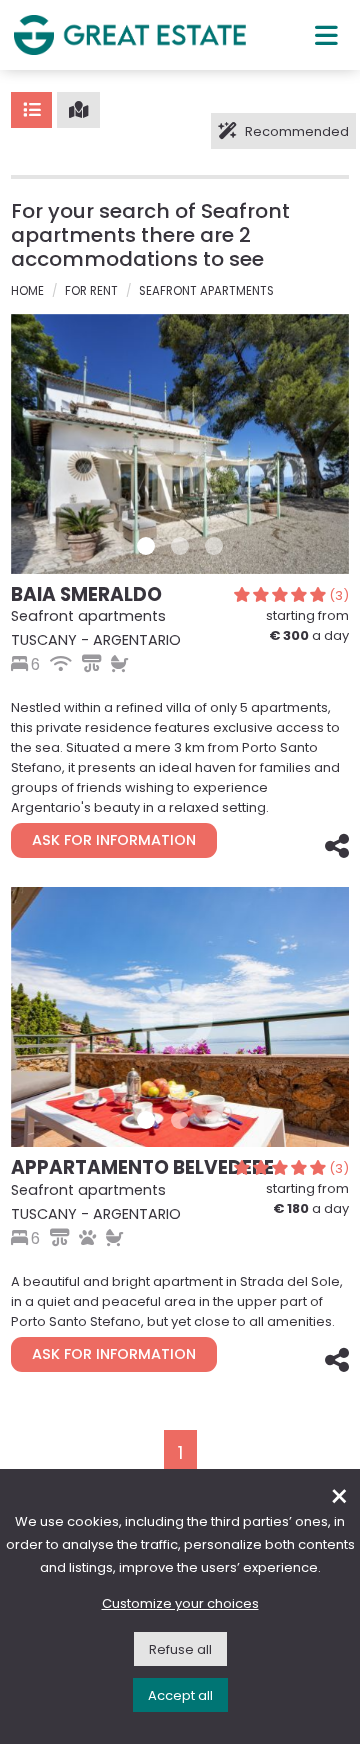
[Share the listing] (334, 850)
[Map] (78, 110)
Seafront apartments (206, 291)
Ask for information (114, 840)
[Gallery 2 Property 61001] (180, 546)
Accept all (180, 1695)
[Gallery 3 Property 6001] (214, 1120)
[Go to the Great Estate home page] (130, 34)
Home (27, 291)
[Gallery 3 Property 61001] (214, 546)
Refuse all (180, 1649)
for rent (91, 291)
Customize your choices (180, 1603)
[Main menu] (326, 35)
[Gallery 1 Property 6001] (146, 1120)
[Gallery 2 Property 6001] (180, 1120)
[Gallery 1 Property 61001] (146, 546)
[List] (31, 110)
